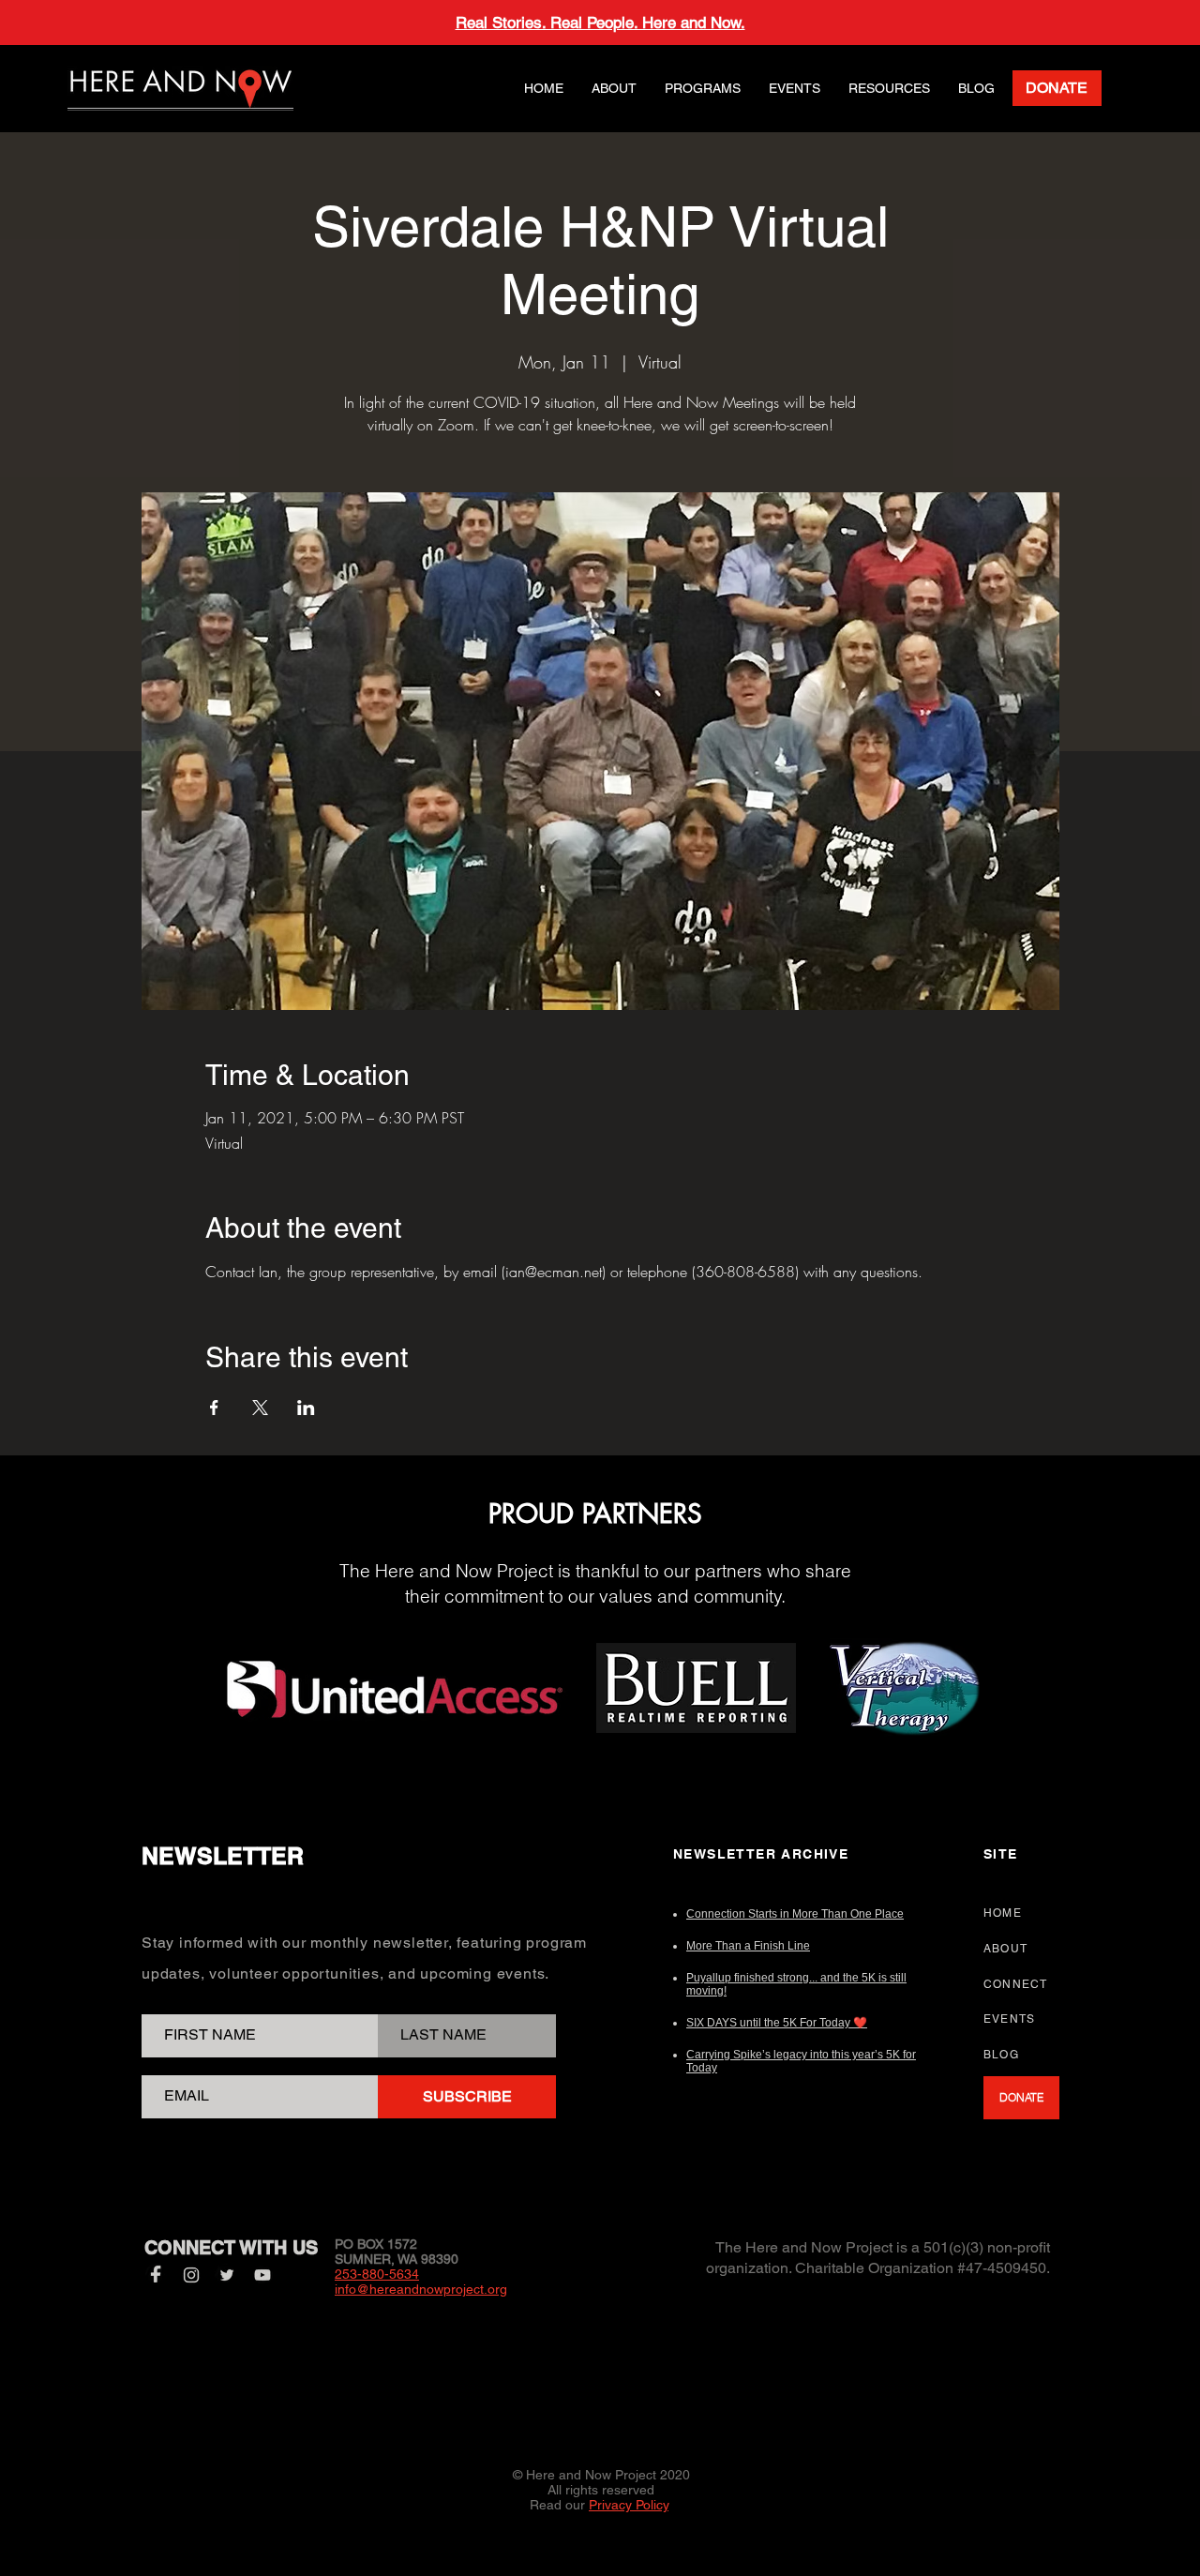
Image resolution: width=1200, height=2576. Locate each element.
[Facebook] (156, 2275)
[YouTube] (262, 2275)
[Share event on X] (260, 1408)
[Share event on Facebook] (214, 1408)
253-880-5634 (377, 2274)
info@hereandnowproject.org (421, 2289)
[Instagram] (191, 2275)
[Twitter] (227, 2275)
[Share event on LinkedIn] (306, 1408)
